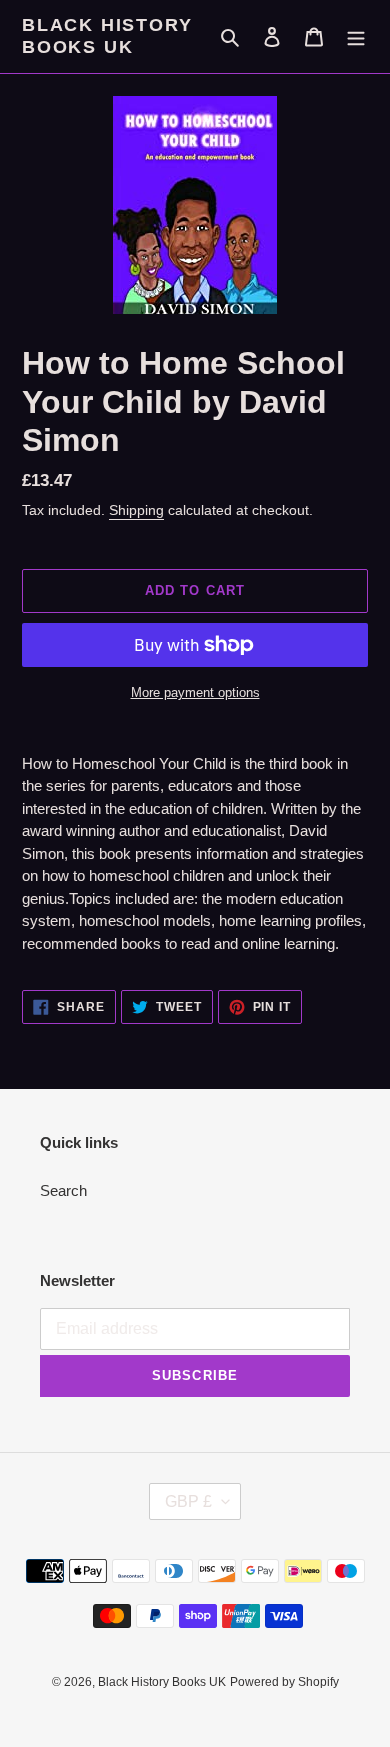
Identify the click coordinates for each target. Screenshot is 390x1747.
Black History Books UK (107, 36)
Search (63, 1190)
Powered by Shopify (284, 1682)
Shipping (136, 510)
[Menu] (356, 36)
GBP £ (188, 1501)
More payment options (195, 692)
